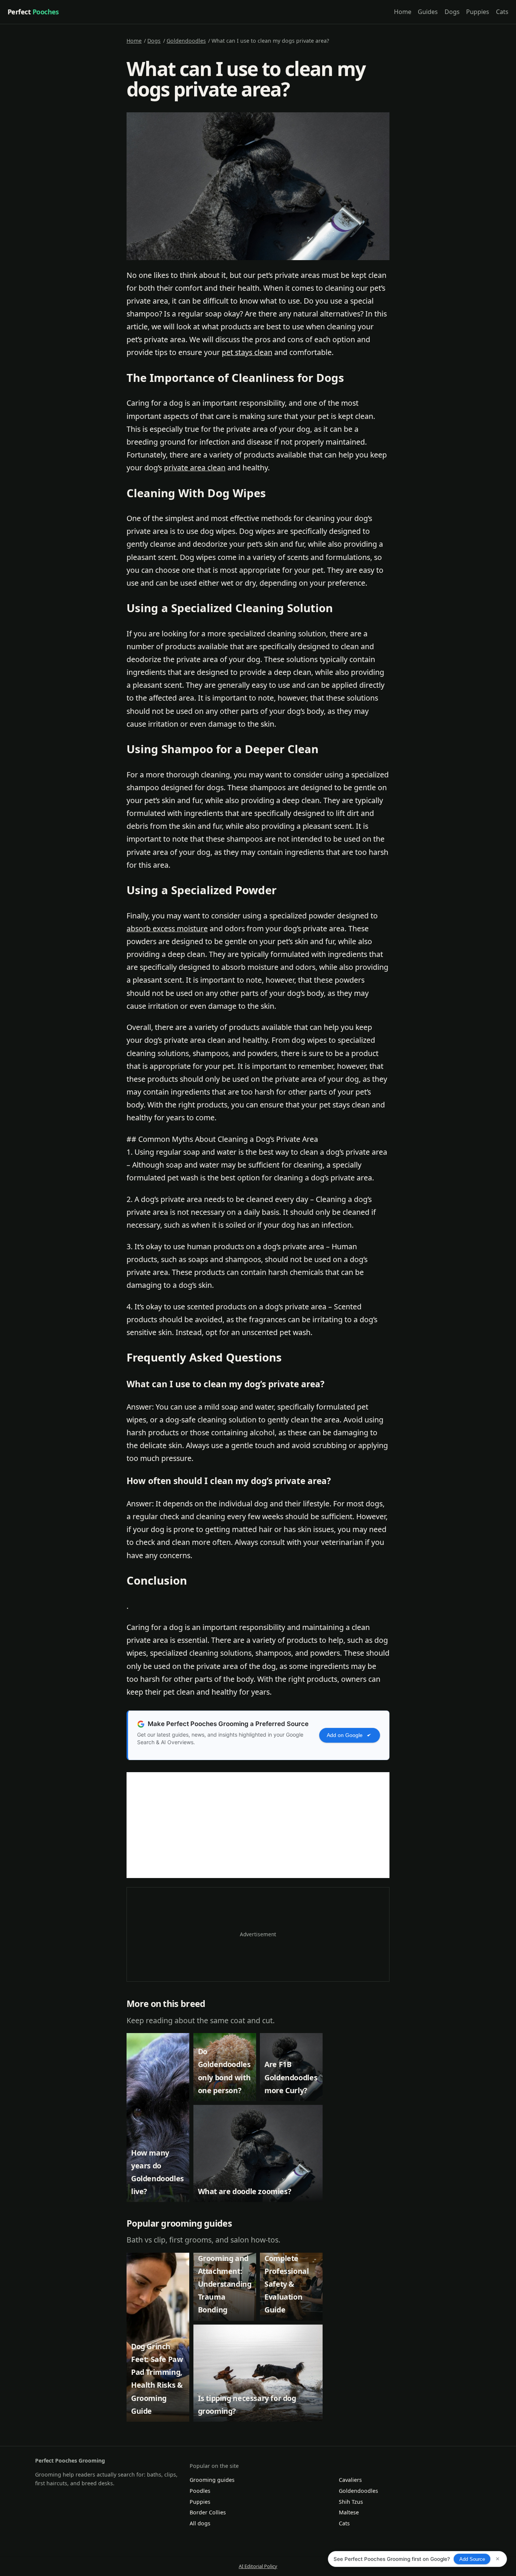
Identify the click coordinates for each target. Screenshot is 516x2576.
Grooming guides (212, 2480)
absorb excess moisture (167, 928)
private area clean (195, 468)
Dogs (452, 12)
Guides (428, 12)
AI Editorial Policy (258, 2566)
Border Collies (208, 2512)
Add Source (472, 2559)
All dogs (200, 2523)
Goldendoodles (186, 41)
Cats (502, 12)
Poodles (200, 2491)
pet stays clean (247, 352)
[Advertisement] (258, 1825)
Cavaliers (350, 2480)
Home (403, 12)
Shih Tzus (351, 2502)
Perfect (33, 12)
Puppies (478, 12)
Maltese (349, 2512)
